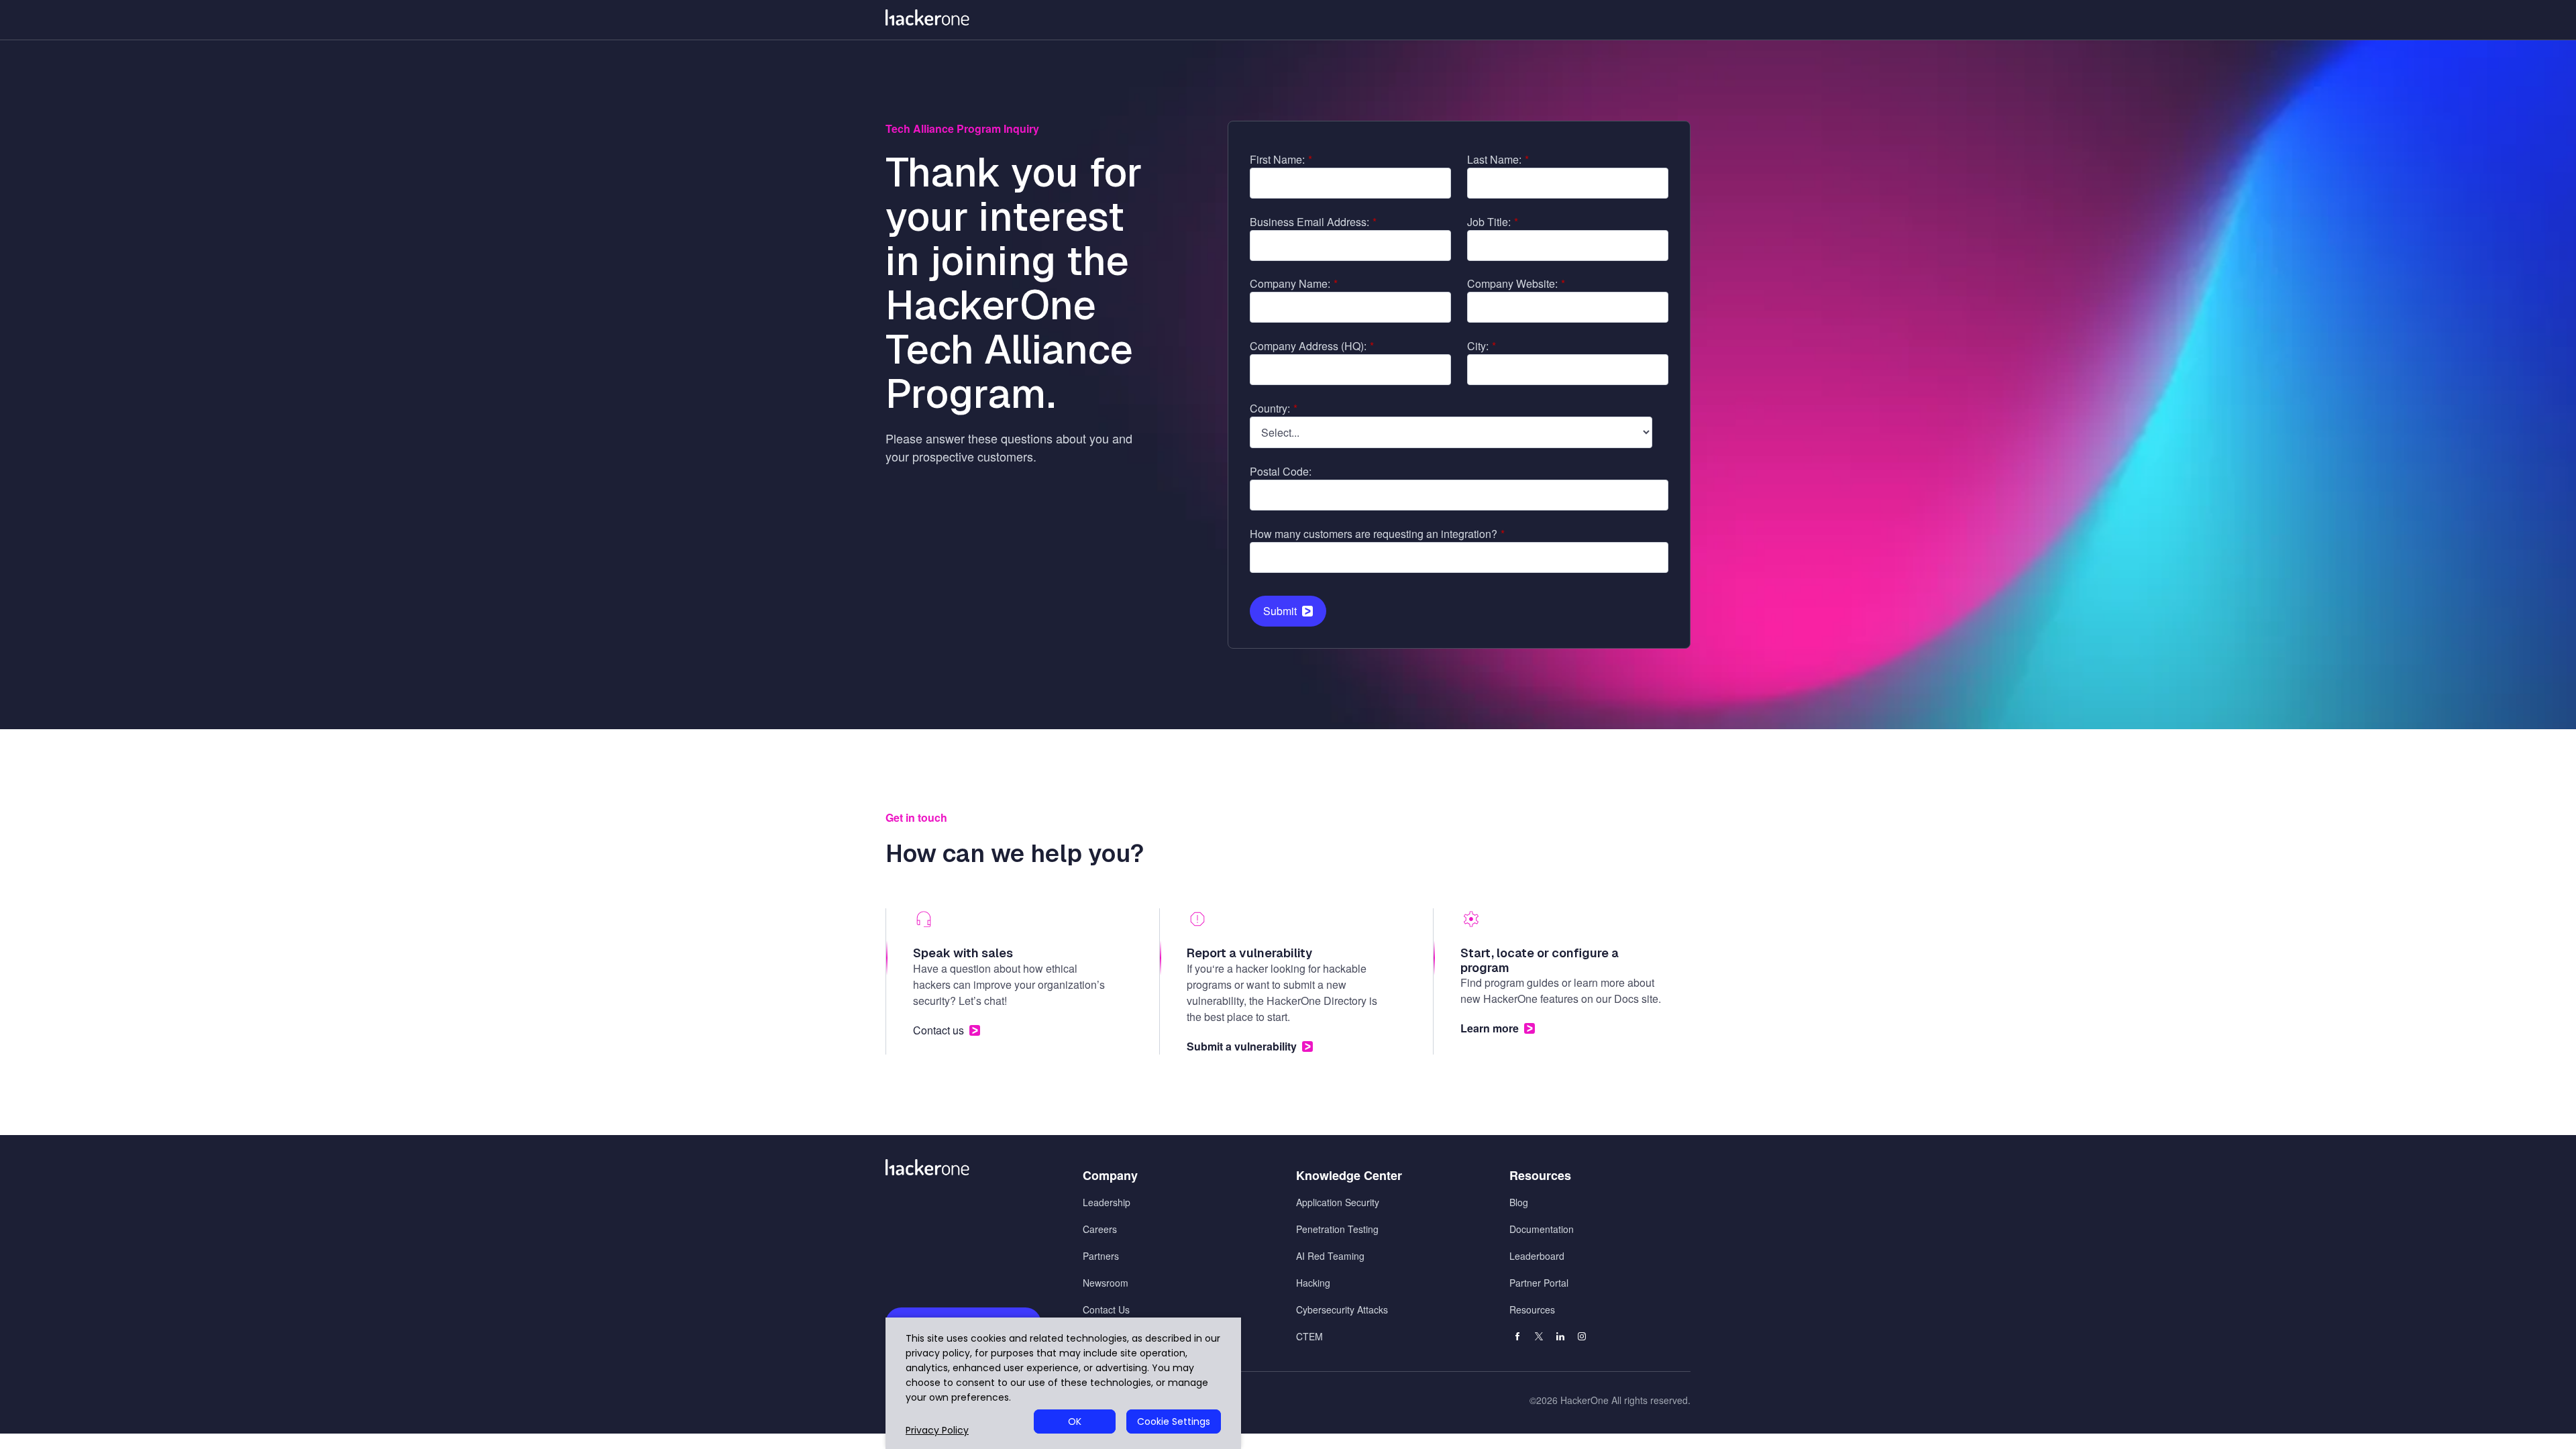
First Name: (1281, 159)
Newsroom (1106, 1283)
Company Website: (1516, 283)
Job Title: (1493, 222)
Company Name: (1294, 283)
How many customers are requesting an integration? (1377, 534)
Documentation (1542, 1229)
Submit (1280, 611)
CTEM (1309, 1336)
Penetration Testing (1337, 1229)
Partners (1101, 1256)
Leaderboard (1537, 1256)
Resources (1532, 1309)
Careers (1100, 1229)
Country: (1274, 408)
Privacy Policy (937, 1431)
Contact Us (1106, 1309)
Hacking (1313, 1283)
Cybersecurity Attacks (1342, 1309)
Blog (1519, 1202)
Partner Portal (1539, 1283)
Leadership (1107, 1202)
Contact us (938, 1030)
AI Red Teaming (1330, 1256)
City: (1482, 346)
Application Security (1338, 1202)
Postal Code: (1281, 471)
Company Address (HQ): (1312, 346)
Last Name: (1498, 159)
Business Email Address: (1313, 222)
